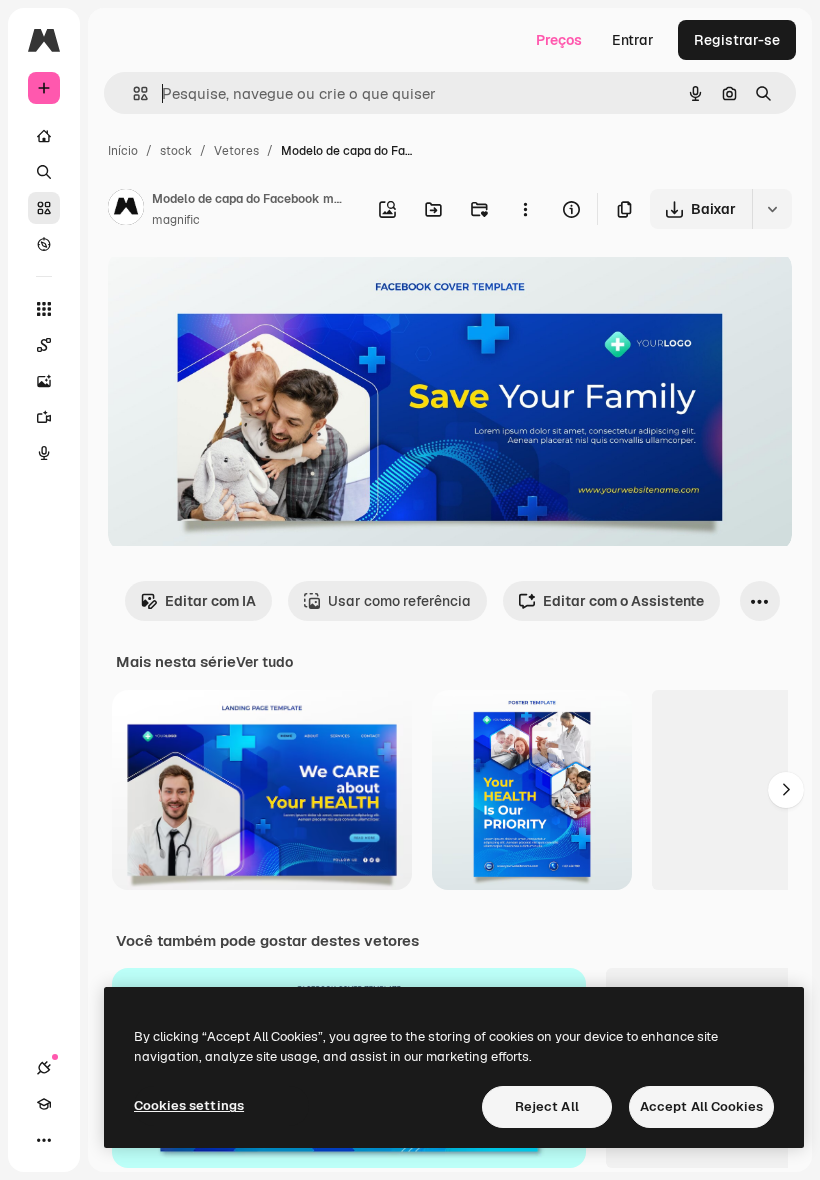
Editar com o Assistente (623, 601)
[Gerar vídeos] (44, 417)
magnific (176, 220)
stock (176, 151)
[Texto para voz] (44, 453)
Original (236, 289)
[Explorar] (44, 244)
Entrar (633, 40)
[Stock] (44, 208)
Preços (559, 40)
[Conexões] (44, 1068)
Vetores (236, 151)
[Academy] (44, 1104)
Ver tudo (264, 662)
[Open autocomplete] (132, 93)
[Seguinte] (786, 790)
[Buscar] (44, 172)
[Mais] (44, 1140)
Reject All (547, 1106)
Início (123, 151)
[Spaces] (44, 345)
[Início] (44, 136)
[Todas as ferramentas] (44, 309)
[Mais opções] (525, 209)
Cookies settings (189, 1105)
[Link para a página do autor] (126, 210)
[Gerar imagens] (44, 381)
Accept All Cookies (701, 1106)
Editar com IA (210, 601)
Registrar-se (737, 40)
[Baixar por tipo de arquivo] (772, 209)
